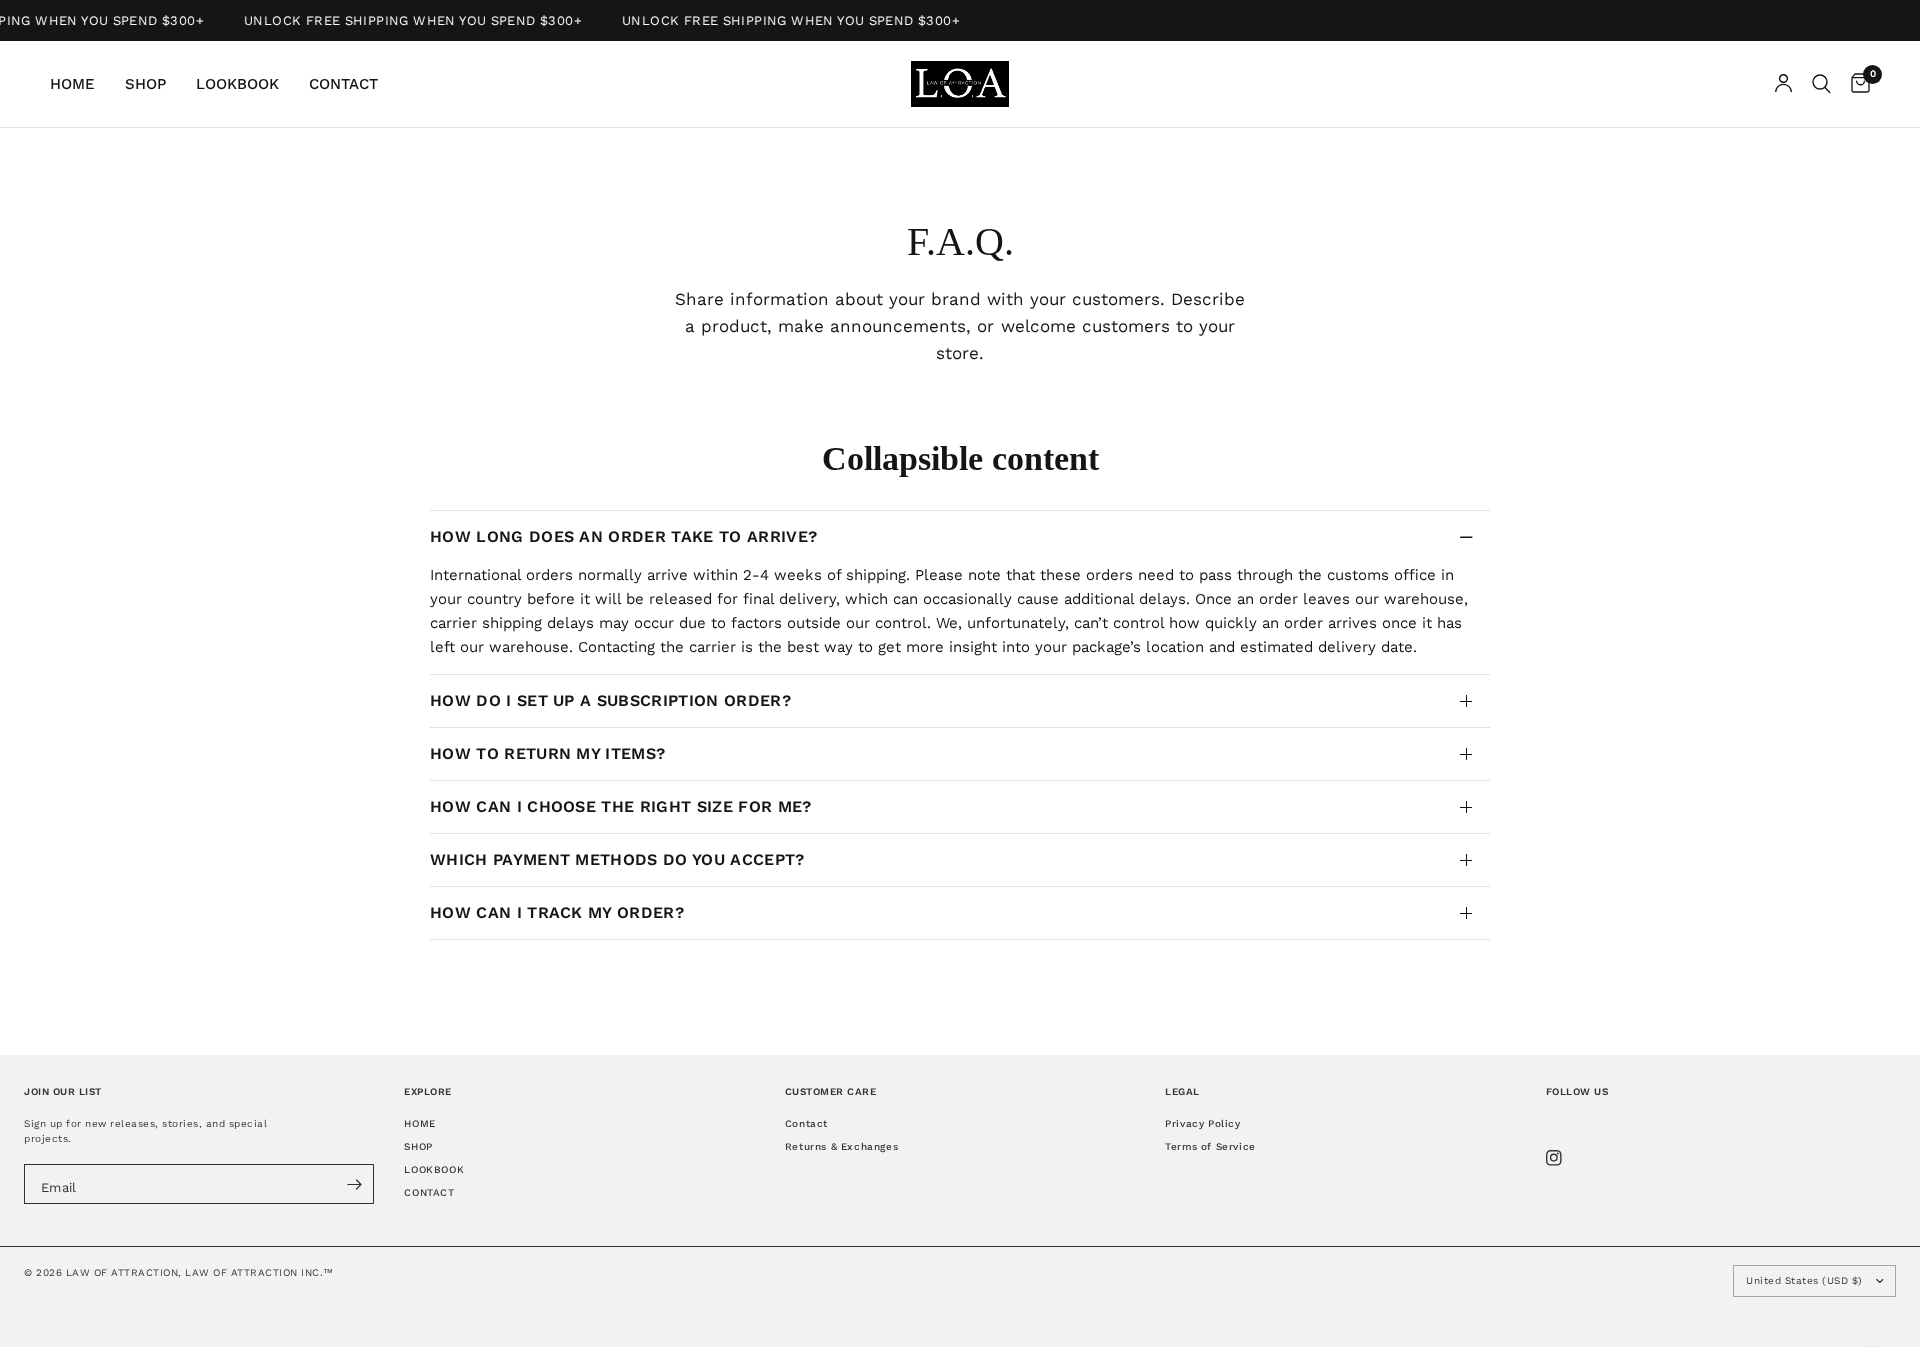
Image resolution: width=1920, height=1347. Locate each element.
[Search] (1821, 84)
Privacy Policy (1202, 1123)
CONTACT (343, 84)
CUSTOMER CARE (831, 1091)
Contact (806, 1123)
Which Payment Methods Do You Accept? (617, 859)
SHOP (145, 84)
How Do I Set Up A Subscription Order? (610, 700)
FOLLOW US (1577, 1091)
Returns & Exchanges (841, 1146)
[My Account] (1783, 84)
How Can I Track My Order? (557, 912)
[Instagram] (1568, 1158)
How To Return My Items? (547, 753)
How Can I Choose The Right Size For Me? (620, 806)
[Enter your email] (354, 1184)
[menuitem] (80, 84)
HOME (72, 84)
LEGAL (1182, 1091)
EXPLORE (428, 1091)
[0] (1855, 84)
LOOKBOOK (237, 84)
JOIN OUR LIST (63, 1091)
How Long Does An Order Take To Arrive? (623, 536)
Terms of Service (1210, 1146)
